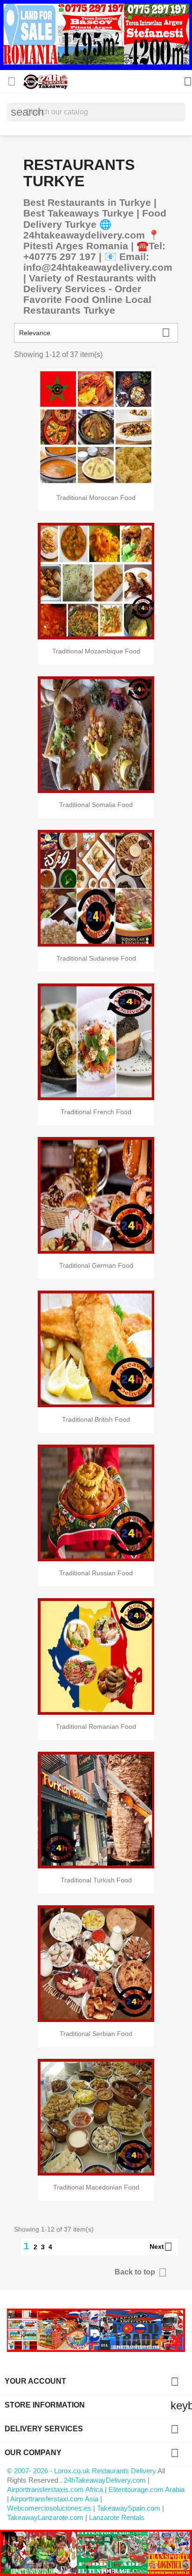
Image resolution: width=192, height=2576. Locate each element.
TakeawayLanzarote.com (45, 2517)
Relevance (95, 333)
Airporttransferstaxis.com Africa (55, 2489)
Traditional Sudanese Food (96, 958)
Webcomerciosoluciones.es (49, 2508)
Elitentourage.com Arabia (147, 2489)
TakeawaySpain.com (129, 2508)
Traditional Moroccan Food (96, 498)
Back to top (141, 2272)
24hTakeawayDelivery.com (106, 2480)
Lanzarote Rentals (117, 2517)
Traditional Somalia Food (96, 805)
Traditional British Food (96, 1419)
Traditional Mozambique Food (96, 651)
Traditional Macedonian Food (96, 2187)
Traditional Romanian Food (96, 1727)
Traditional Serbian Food (96, 2034)
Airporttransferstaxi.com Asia (55, 2499)
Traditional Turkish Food (96, 1880)
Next (161, 2247)
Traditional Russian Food (96, 1573)
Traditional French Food (96, 1112)
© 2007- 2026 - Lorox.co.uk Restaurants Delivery (82, 2471)
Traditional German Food (96, 1265)
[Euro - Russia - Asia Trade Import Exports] (96, 2330)
